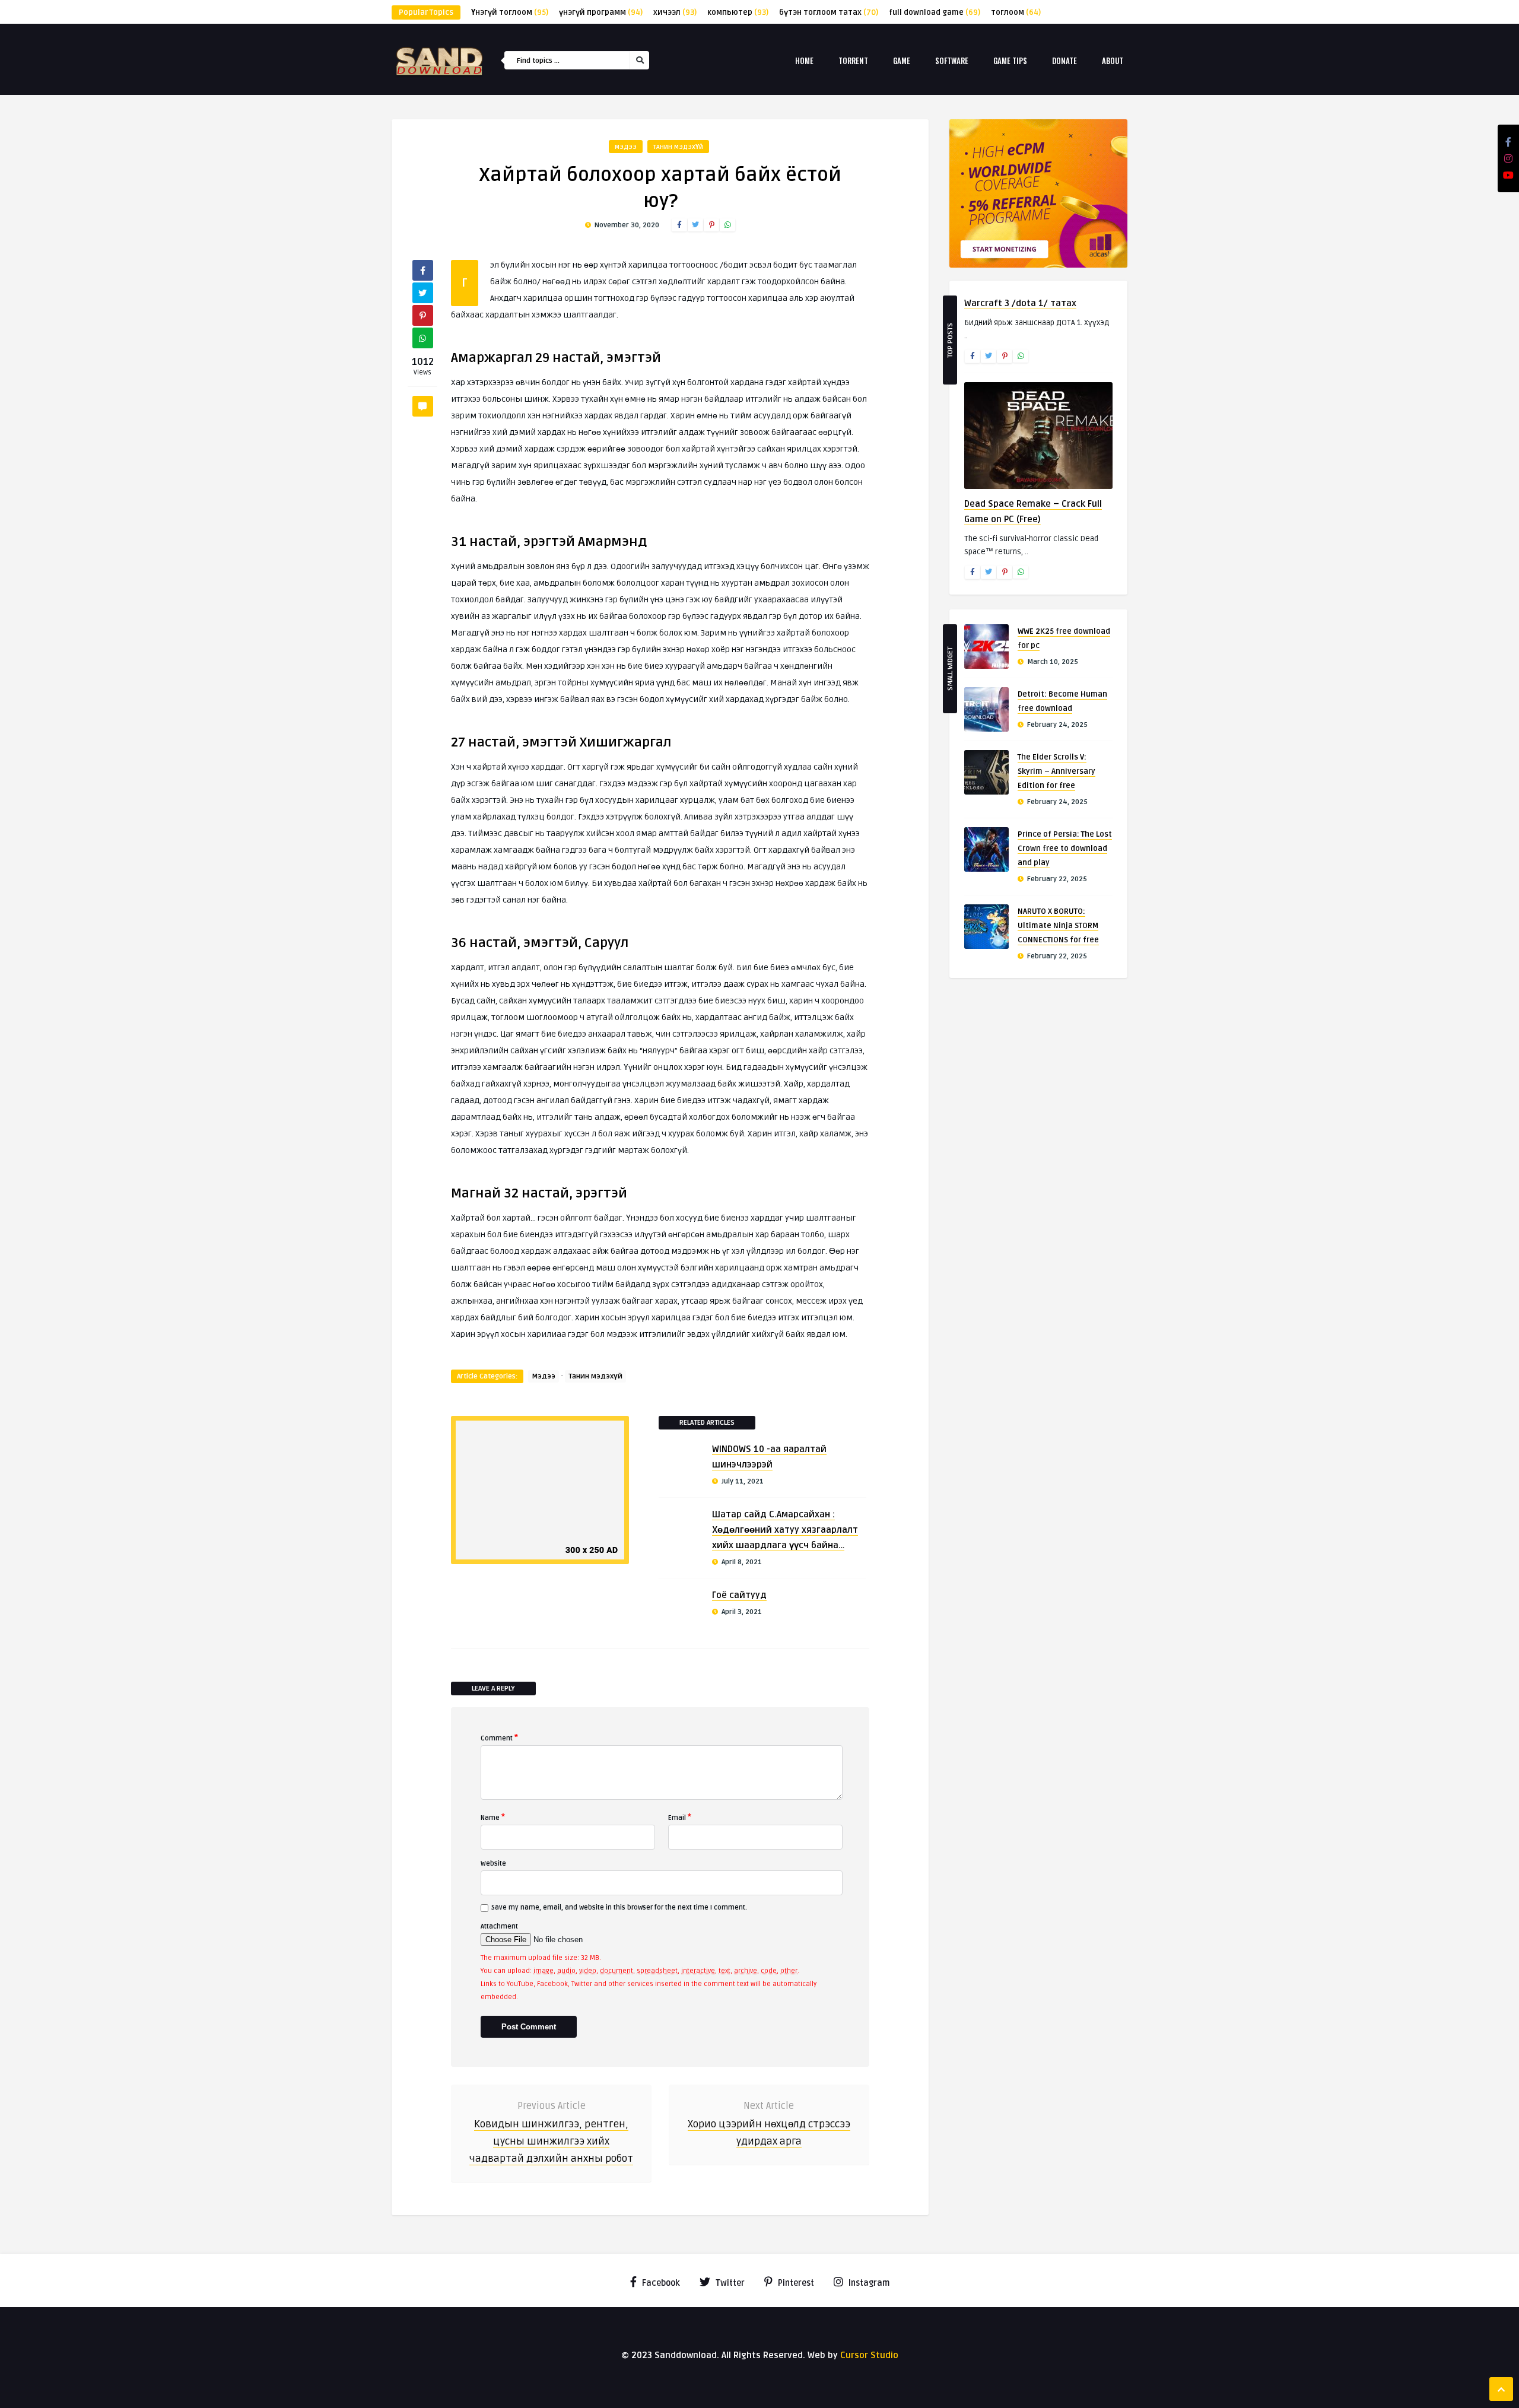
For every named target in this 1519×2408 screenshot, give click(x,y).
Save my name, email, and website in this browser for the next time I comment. (619, 1907)
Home (804, 61)
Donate (1064, 61)
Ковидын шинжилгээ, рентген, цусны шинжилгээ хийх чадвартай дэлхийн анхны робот (551, 2141)
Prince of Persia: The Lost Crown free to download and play (1065, 849)
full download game (935, 12)
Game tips (1010, 61)
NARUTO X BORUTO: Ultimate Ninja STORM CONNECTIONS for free (1058, 926)
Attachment (499, 1926)
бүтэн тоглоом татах (829, 12)
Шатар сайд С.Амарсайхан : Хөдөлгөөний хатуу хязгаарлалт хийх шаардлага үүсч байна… (785, 1530)
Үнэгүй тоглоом (510, 12)
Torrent (853, 61)
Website (493, 1864)
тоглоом (1016, 12)
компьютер (738, 12)
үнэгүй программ (601, 12)
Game (902, 61)
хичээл (675, 12)
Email (680, 1817)
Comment (499, 1737)
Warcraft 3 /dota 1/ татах (1020, 303)
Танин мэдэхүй (678, 147)
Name (493, 1817)
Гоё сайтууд (739, 1595)
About (1113, 61)
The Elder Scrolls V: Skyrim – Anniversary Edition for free (1056, 771)
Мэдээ (626, 147)
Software (952, 61)
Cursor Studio (869, 2355)
